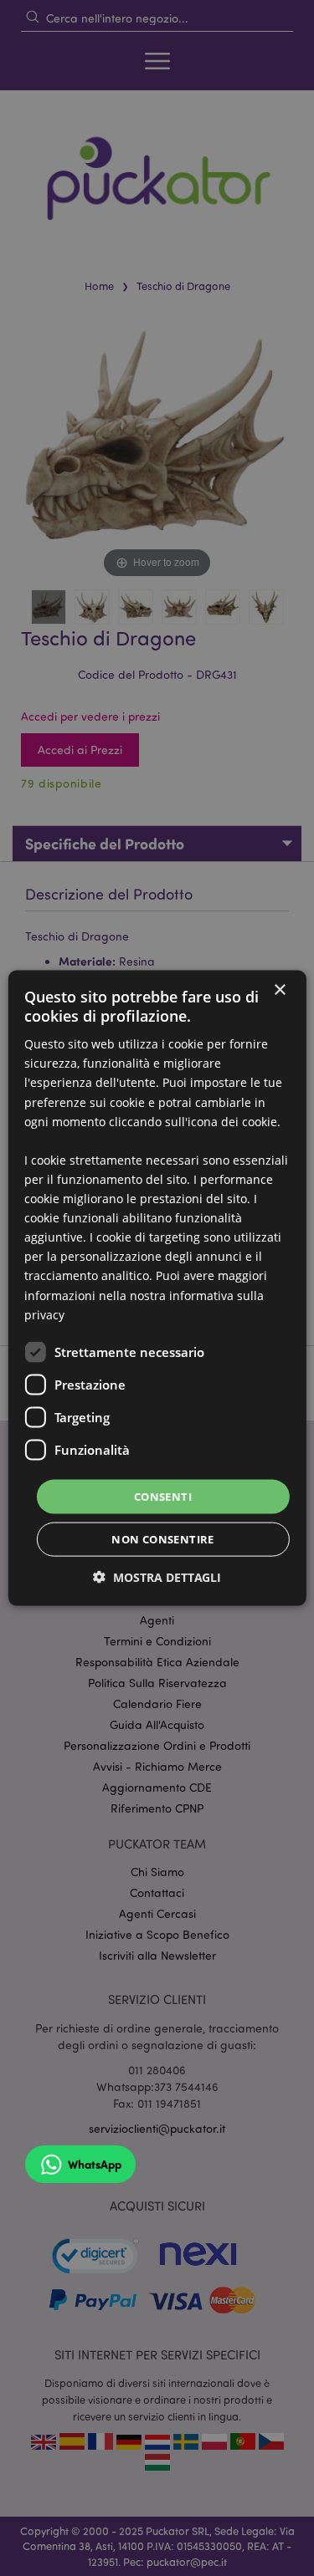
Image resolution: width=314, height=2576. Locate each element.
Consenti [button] (163, 1496)
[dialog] (157, 1288)
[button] (157, 1577)
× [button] (279, 990)
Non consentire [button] (163, 1539)
